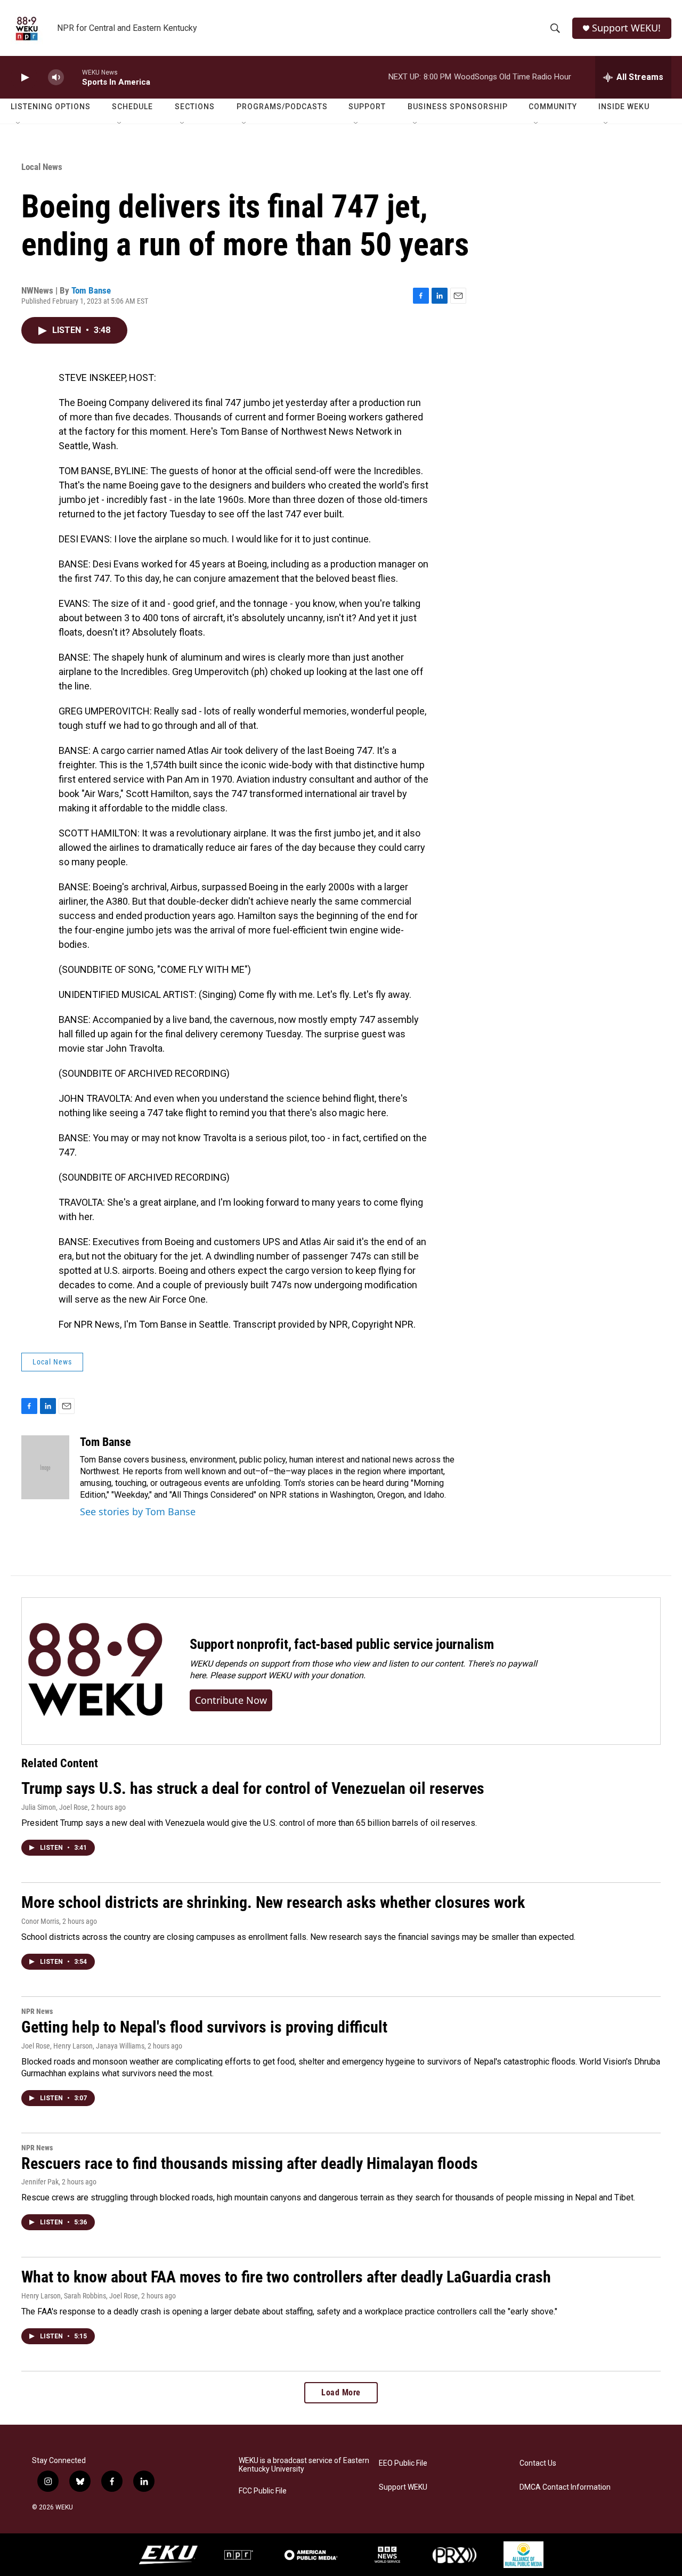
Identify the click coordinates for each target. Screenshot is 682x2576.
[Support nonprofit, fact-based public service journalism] (95, 1671)
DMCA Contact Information (565, 2487)
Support (367, 107)
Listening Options (51, 107)
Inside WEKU (624, 107)
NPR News (37, 2011)
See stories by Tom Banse (138, 1512)
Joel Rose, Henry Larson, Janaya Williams (83, 2046)
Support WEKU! (626, 28)
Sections (195, 107)
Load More (341, 2392)
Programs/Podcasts (282, 107)
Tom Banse (91, 290)
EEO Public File (403, 2463)
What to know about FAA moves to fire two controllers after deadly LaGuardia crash (286, 2277)
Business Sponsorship (458, 107)
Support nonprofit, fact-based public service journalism (342, 1644)
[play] (24, 78)
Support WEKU (403, 2487)
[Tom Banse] (45, 1467)
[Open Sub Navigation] (19, 124)
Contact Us (538, 2463)
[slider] (73, 77)
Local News (42, 167)
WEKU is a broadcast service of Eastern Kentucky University (304, 2465)
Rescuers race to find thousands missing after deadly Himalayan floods (250, 2163)
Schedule (132, 107)
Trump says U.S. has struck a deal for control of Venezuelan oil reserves (253, 1788)
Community (553, 107)
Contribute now (231, 1700)
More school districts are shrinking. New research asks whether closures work (273, 1902)
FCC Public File (263, 2491)
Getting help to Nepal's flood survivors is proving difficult (204, 2027)
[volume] (56, 78)
